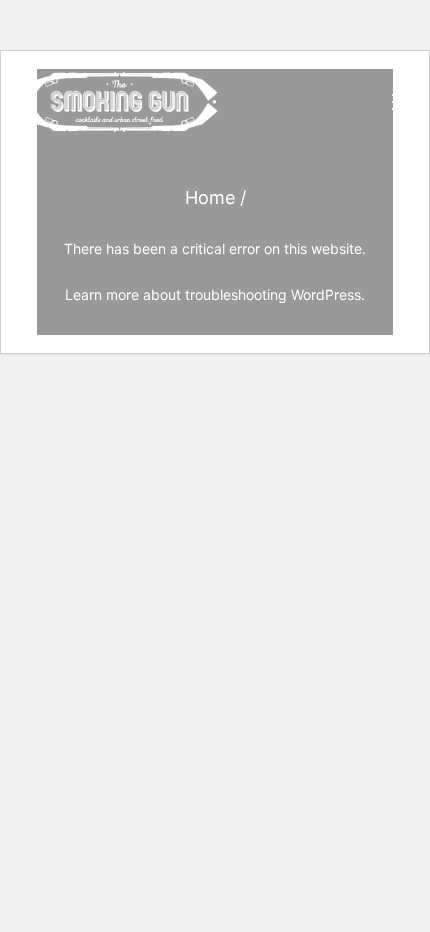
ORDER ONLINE (311, 396)
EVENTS (287, 440)
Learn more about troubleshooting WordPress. (215, 294)
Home (210, 197)
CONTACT (292, 670)
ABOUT (283, 534)
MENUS (285, 352)
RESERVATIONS (311, 714)
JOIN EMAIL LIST (314, 758)
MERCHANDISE (310, 579)
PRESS (282, 487)
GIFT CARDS (299, 623)
